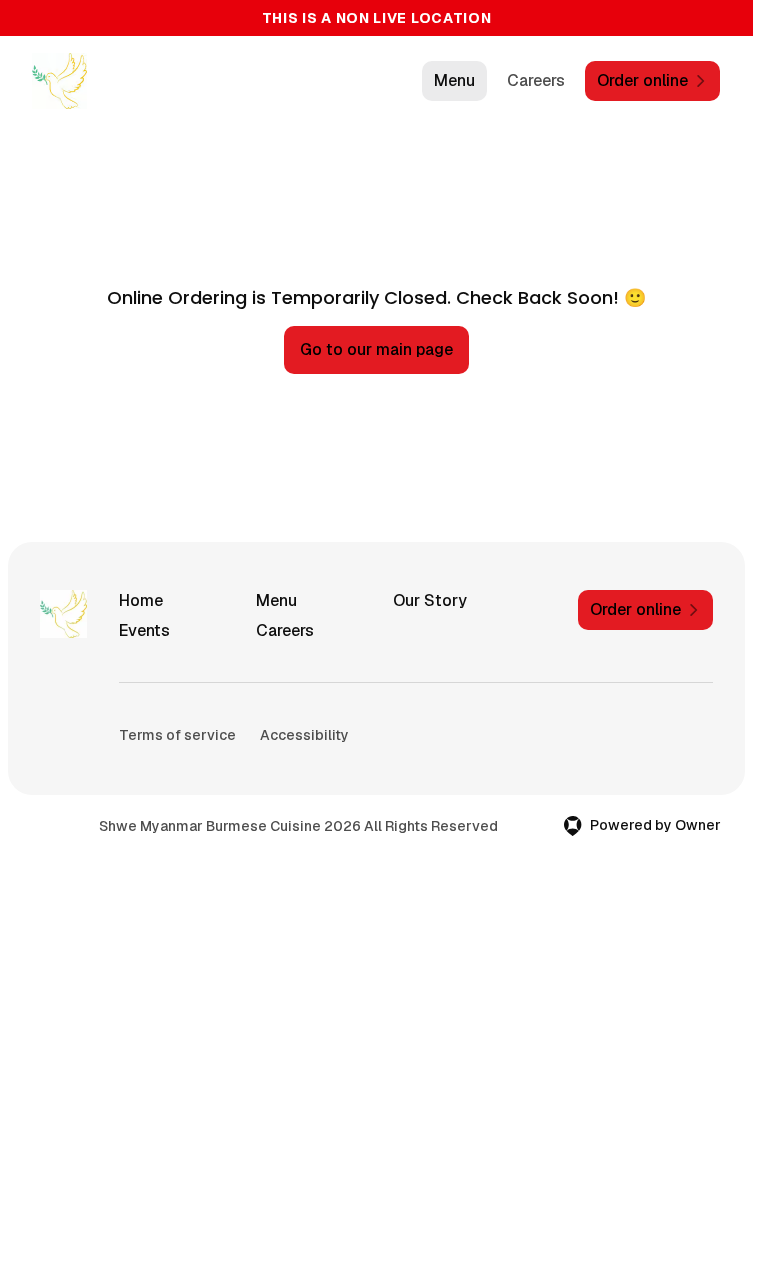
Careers (536, 80)
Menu (454, 80)
